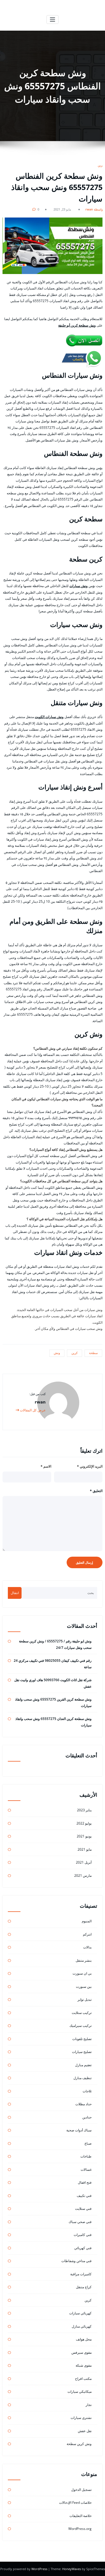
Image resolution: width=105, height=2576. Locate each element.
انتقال (15, 1593)
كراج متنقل (84, 2287)
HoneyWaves (72, 2569)
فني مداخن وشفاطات (76, 2261)
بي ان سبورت (82, 1973)
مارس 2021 (83, 1876)
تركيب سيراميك (81, 2026)
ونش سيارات (79, 586)
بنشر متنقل (84, 1960)
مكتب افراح (83, 2379)
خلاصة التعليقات (81, 2516)
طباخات (86, 2156)
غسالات (86, 2169)
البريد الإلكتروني (90, 1466)
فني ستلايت (83, 2209)
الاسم (46, 1466)
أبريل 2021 (84, 1862)
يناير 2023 (84, 1810)
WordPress (40, 2569)
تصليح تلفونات (82, 2039)
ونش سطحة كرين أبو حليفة (77, 325)
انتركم (87, 1934)
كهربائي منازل (82, 2326)
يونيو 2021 (84, 1836)
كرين (101, 165)
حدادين (87, 2117)
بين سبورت (84, 1987)
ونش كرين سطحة (79, 2444)
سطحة (93, 1353)
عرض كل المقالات (32, 1410)
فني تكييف (84, 2196)
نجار (89, 2405)
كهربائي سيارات (80, 2313)
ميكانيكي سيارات (80, 2391)
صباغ (88, 2143)
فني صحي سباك (80, 2222)
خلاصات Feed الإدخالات (75, 2503)
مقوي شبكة (84, 2365)
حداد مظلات (83, 2104)
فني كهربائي (83, 2248)
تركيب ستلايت (82, 2013)
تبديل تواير (85, 1999)
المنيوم (87, 1921)
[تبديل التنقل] (53, 20)
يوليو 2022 (84, 1823)
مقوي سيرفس (81, 2352)
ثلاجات (87, 2091)
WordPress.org (80, 2529)
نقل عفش (85, 2431)
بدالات (87, 1947)
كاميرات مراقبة (81, 2274)
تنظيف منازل (82, 2078)
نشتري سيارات (81, 2418)
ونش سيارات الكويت (49, 717)
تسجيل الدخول (81, 2490)
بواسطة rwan (95, 209)
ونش (57, 1353)
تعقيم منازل (83, 2065)
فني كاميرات (83, 2235)
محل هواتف (84, 2339)
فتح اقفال (85, 2182)
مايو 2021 (85, 1849)
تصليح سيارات (82, 2052)
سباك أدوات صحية (79, 2130)
